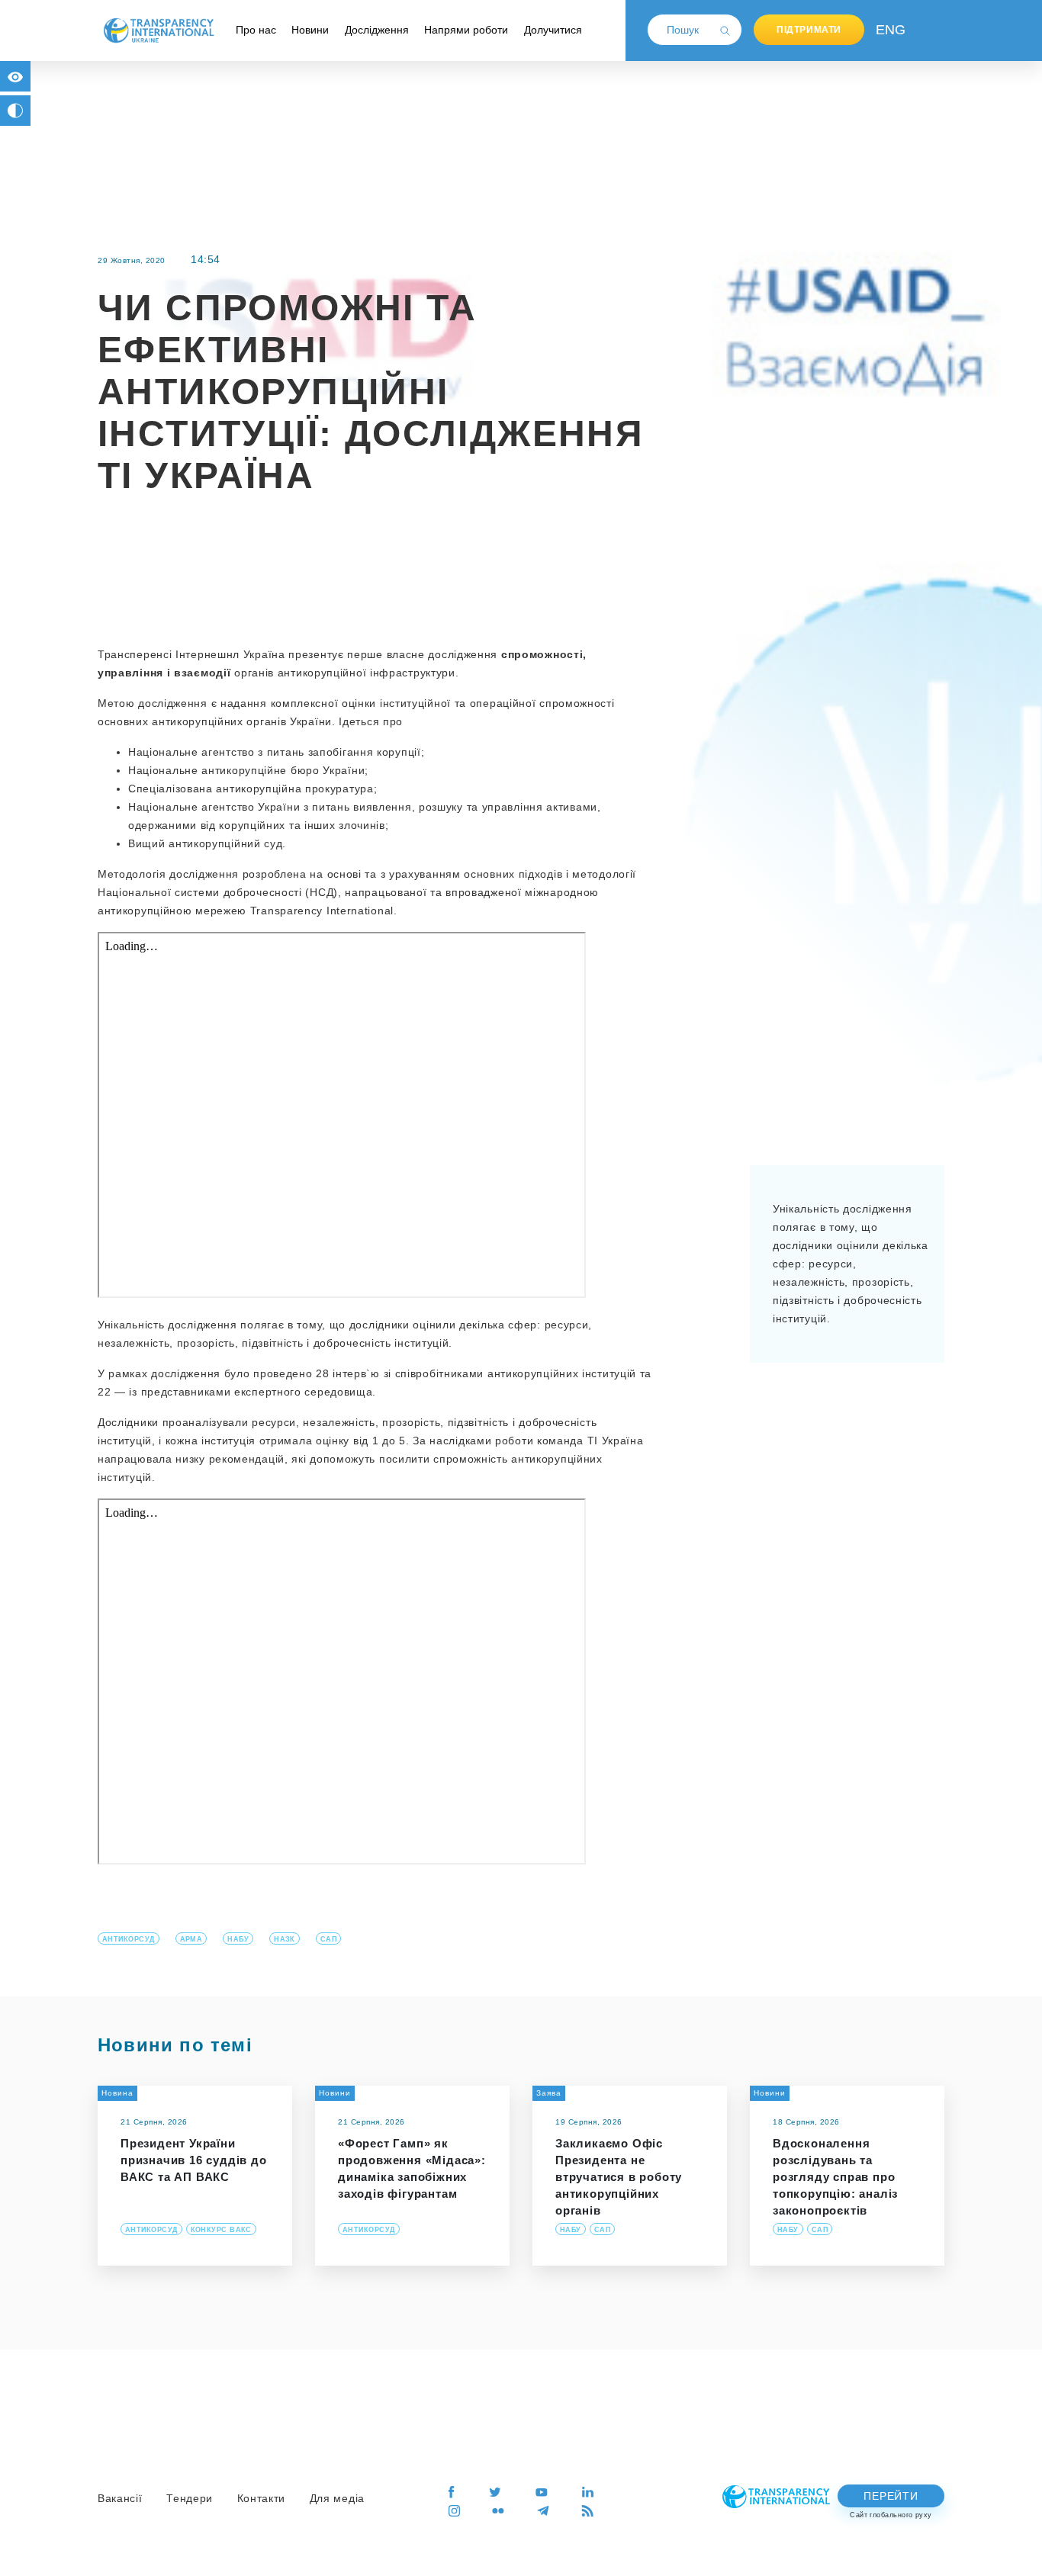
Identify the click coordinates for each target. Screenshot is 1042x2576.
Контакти (262, 2498)
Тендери (190, 2498)
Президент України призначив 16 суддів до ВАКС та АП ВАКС (194, 2160)
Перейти (891, 2496)
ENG (887, 30)
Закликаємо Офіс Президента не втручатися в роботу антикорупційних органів (619, 2177)
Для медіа (337, 2498)
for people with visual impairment (15, 76)
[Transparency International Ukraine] (159, 30)
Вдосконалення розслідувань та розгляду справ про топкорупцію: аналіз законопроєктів (835, 2177)
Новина (117, 2093)
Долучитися (553, 30)
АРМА (191, 1939)
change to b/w (15, 111)
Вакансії (120, 2498)
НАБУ (238, 1939)
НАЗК (285, 1939)
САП (328, 1939)
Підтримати (809, 30)
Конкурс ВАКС (221, 2230)
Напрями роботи (466, 30)
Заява (549, 2093)
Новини (310, 30)
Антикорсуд (129, 1939)
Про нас (256, 30)
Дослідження (377, 30)
